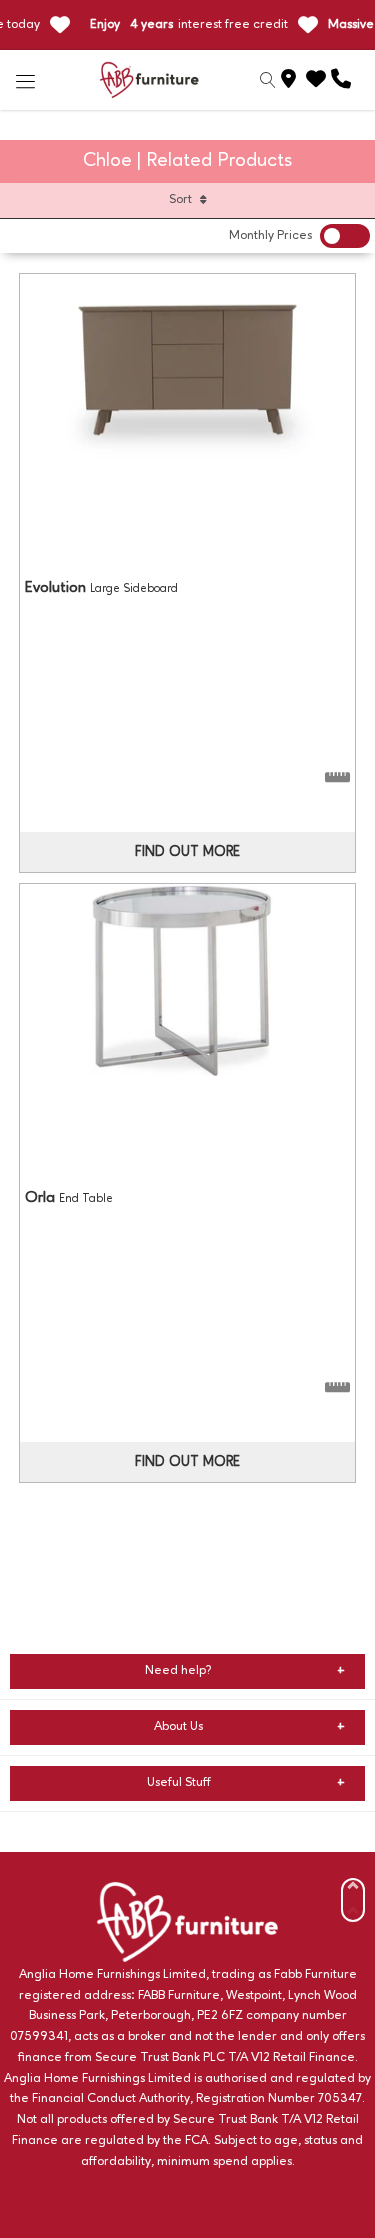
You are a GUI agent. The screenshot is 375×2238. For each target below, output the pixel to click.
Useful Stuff (179, 1782)
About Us (178, 1726)
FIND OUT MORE (187, 852)
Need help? (178, 1670)
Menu (26, 80)
